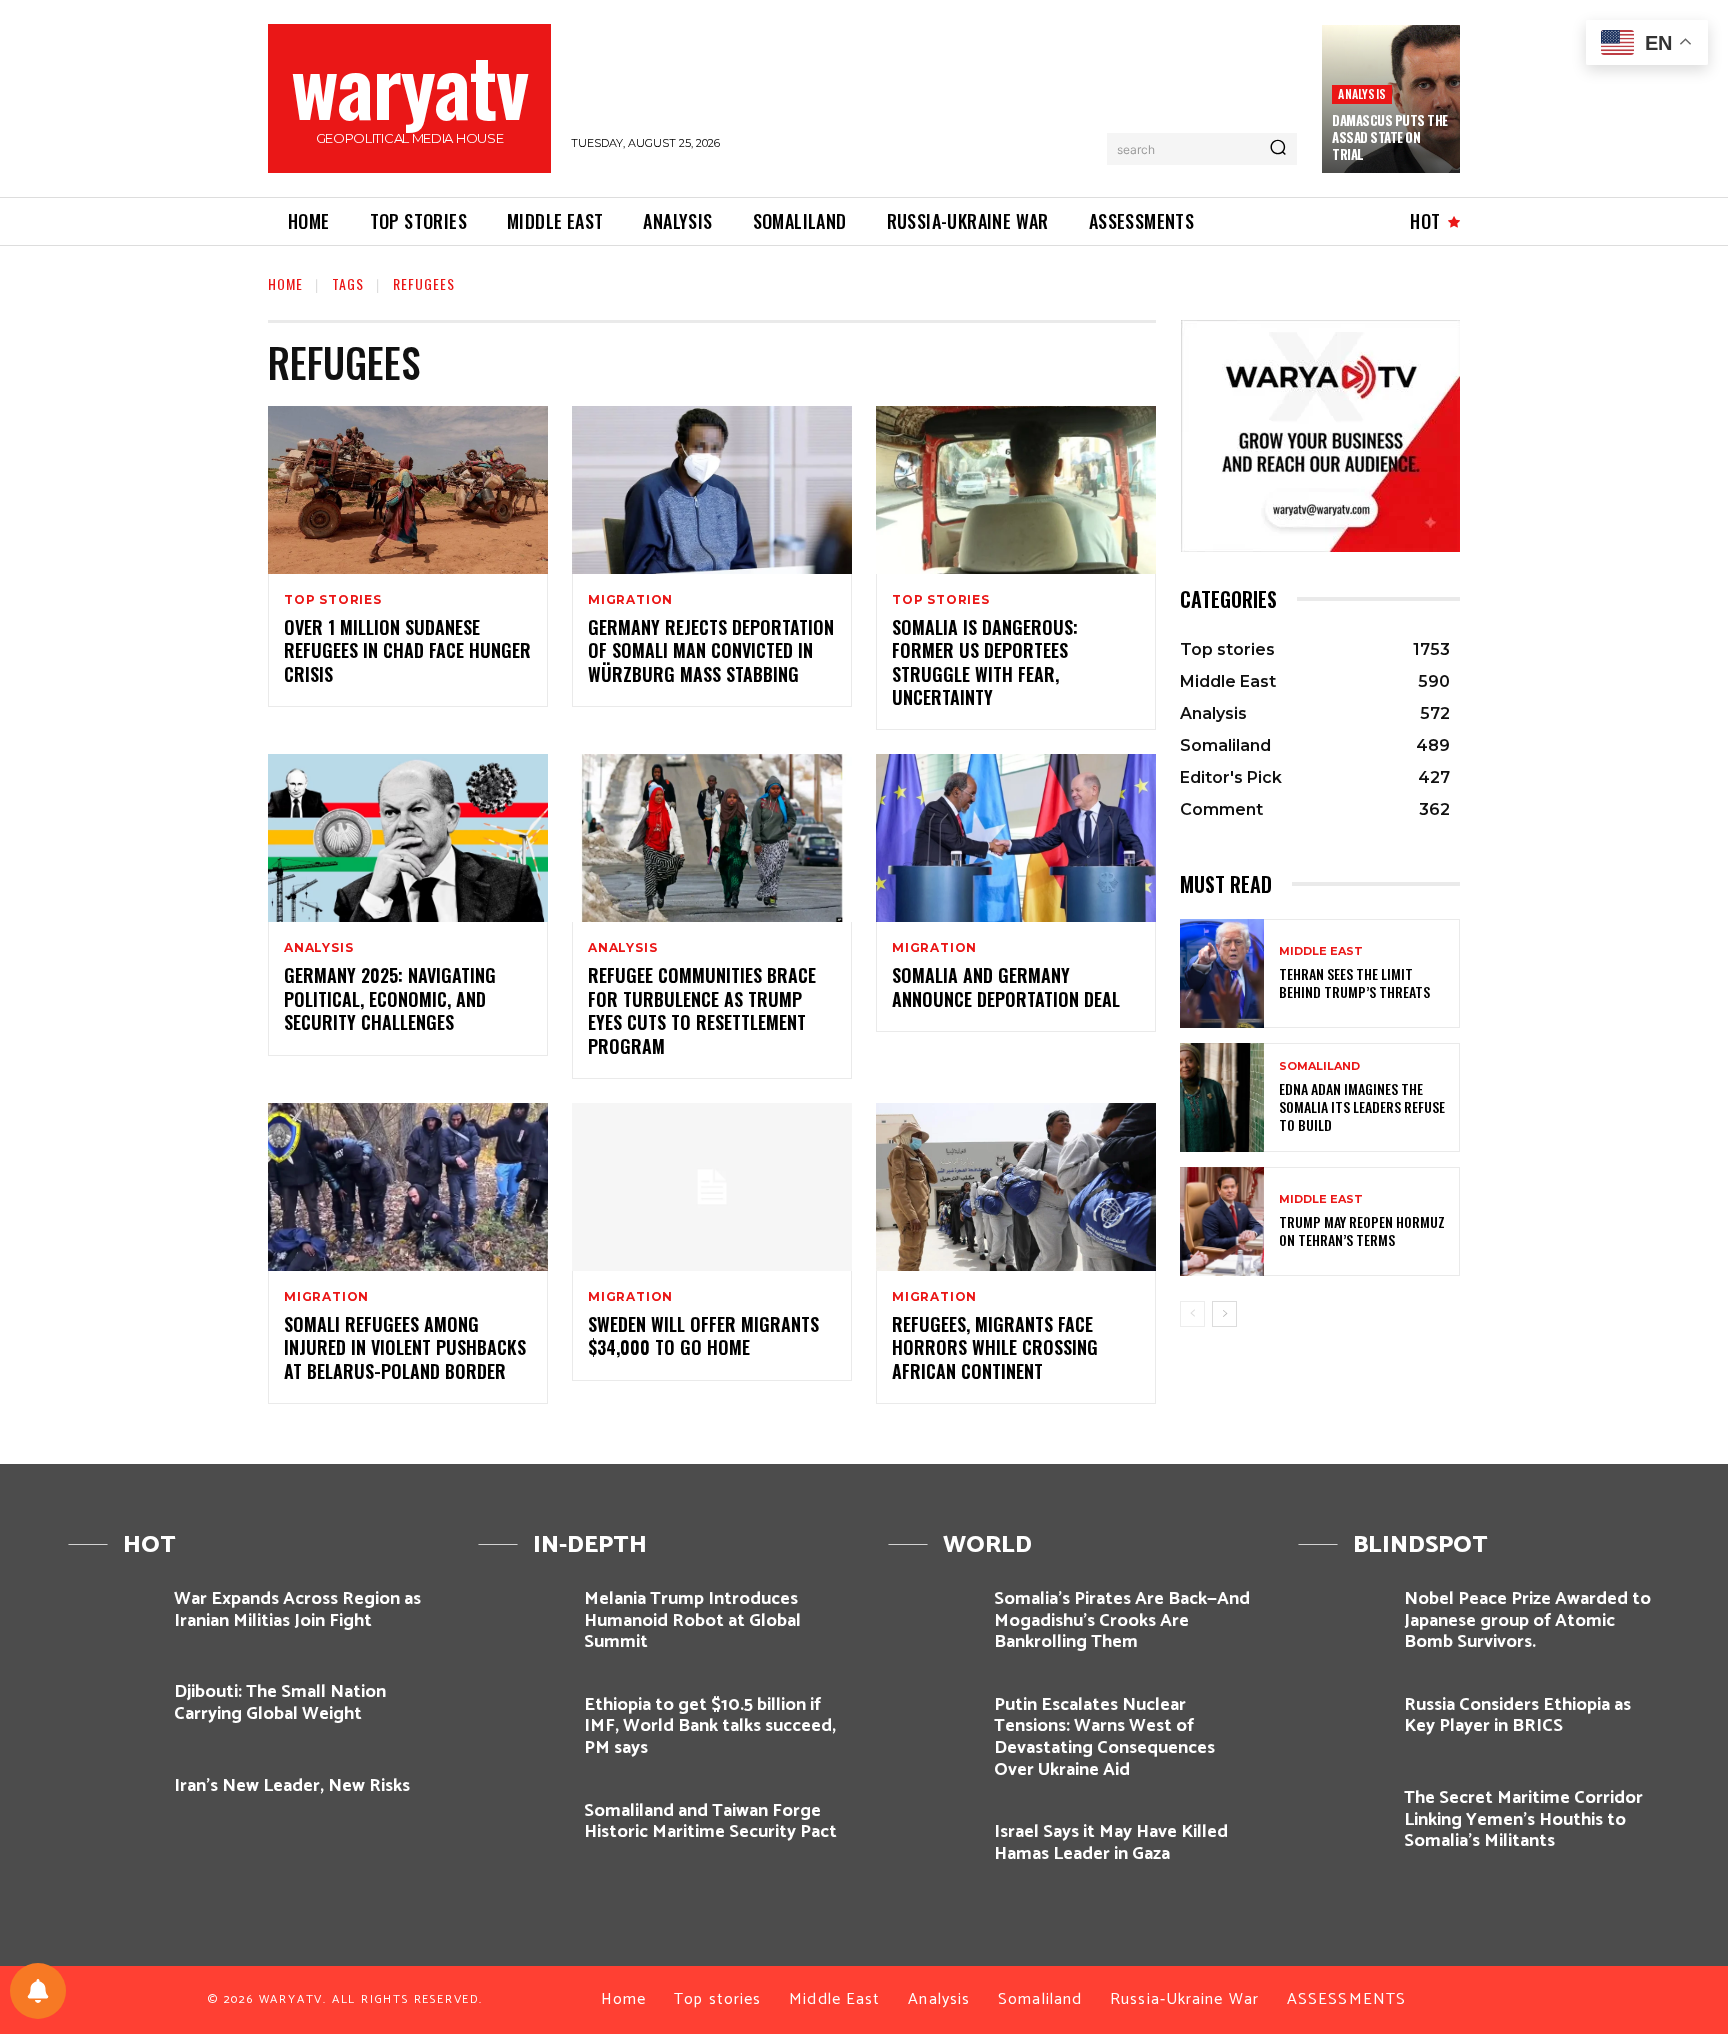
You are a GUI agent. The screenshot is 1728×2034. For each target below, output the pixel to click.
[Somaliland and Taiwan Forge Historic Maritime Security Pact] (523, 1827)
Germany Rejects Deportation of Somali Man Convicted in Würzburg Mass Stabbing (711, 650)
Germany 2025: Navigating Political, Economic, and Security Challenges (390, 998)
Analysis (1362, 93)
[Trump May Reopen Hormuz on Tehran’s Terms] (1222, 1221)
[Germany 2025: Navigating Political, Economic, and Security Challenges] (408, 838)
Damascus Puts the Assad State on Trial (1390, 137)
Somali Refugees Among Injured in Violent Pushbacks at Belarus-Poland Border (405, 1347)
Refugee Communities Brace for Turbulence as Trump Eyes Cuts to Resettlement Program (702, 1010)
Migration (630, 600)
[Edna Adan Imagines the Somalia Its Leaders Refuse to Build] (1222, 1097)
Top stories (333, 600)
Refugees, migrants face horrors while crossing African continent (995, 1347)
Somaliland (1319, 1066)
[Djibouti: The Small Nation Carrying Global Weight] (113, 1708)
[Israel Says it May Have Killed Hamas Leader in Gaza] (933, 1848)
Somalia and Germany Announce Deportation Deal (1006, 986)
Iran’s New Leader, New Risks (292, 1786)
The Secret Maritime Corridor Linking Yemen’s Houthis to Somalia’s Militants (1523, 1819)
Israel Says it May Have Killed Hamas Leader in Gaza (1111, 1843)
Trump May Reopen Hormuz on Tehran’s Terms (1362, 1230)
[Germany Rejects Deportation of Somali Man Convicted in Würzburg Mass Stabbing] (712, 490)
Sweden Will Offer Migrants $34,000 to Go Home (703, 1335)
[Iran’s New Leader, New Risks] (113, 1802)
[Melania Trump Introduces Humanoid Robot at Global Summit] (523, 1615)
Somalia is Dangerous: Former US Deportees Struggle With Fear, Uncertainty (985, 662)
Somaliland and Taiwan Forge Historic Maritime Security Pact (710, 1822)
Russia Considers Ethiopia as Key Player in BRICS (1517, 1716)
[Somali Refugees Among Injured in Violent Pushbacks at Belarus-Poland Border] (408, 1187)
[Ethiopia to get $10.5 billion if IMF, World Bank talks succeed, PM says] (523, 1721)
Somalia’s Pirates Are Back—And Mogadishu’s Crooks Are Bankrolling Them (1122, 1620)
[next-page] (1224, 1314)
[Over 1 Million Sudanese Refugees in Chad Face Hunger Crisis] (408, 490)
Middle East (1321, 951)
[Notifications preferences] (38, 1991)
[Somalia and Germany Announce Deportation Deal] (1016, 838)
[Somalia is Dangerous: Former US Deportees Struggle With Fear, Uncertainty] (1016, 490)
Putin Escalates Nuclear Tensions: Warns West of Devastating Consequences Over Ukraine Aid (1104, 1737)
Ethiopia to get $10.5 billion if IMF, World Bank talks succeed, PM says (710, 1726)
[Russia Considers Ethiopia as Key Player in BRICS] (1343, 1721)
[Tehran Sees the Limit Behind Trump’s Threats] (1222, 973)
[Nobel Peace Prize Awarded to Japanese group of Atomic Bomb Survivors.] (1343, 1615)
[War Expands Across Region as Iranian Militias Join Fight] (113, 1615)
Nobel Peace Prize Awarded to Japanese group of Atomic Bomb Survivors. (1527, 1620)
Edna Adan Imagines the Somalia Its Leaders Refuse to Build (1362, 1106)
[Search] (1278, 149)
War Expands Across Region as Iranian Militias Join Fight (297, 1610)
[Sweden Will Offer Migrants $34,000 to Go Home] (712, 1187)
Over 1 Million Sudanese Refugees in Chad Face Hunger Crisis (407, 650)
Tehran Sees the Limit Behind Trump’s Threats (1354, 982)
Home (285, 283)
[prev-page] (1192, 1314)
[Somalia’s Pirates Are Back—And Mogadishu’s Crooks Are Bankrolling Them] (933, 1615)
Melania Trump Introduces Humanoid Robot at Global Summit (692, 1620)
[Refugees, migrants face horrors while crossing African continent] (1016, 1187)
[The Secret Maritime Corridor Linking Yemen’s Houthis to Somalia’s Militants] (1343, 1814)
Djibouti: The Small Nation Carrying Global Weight (280, 1703)
